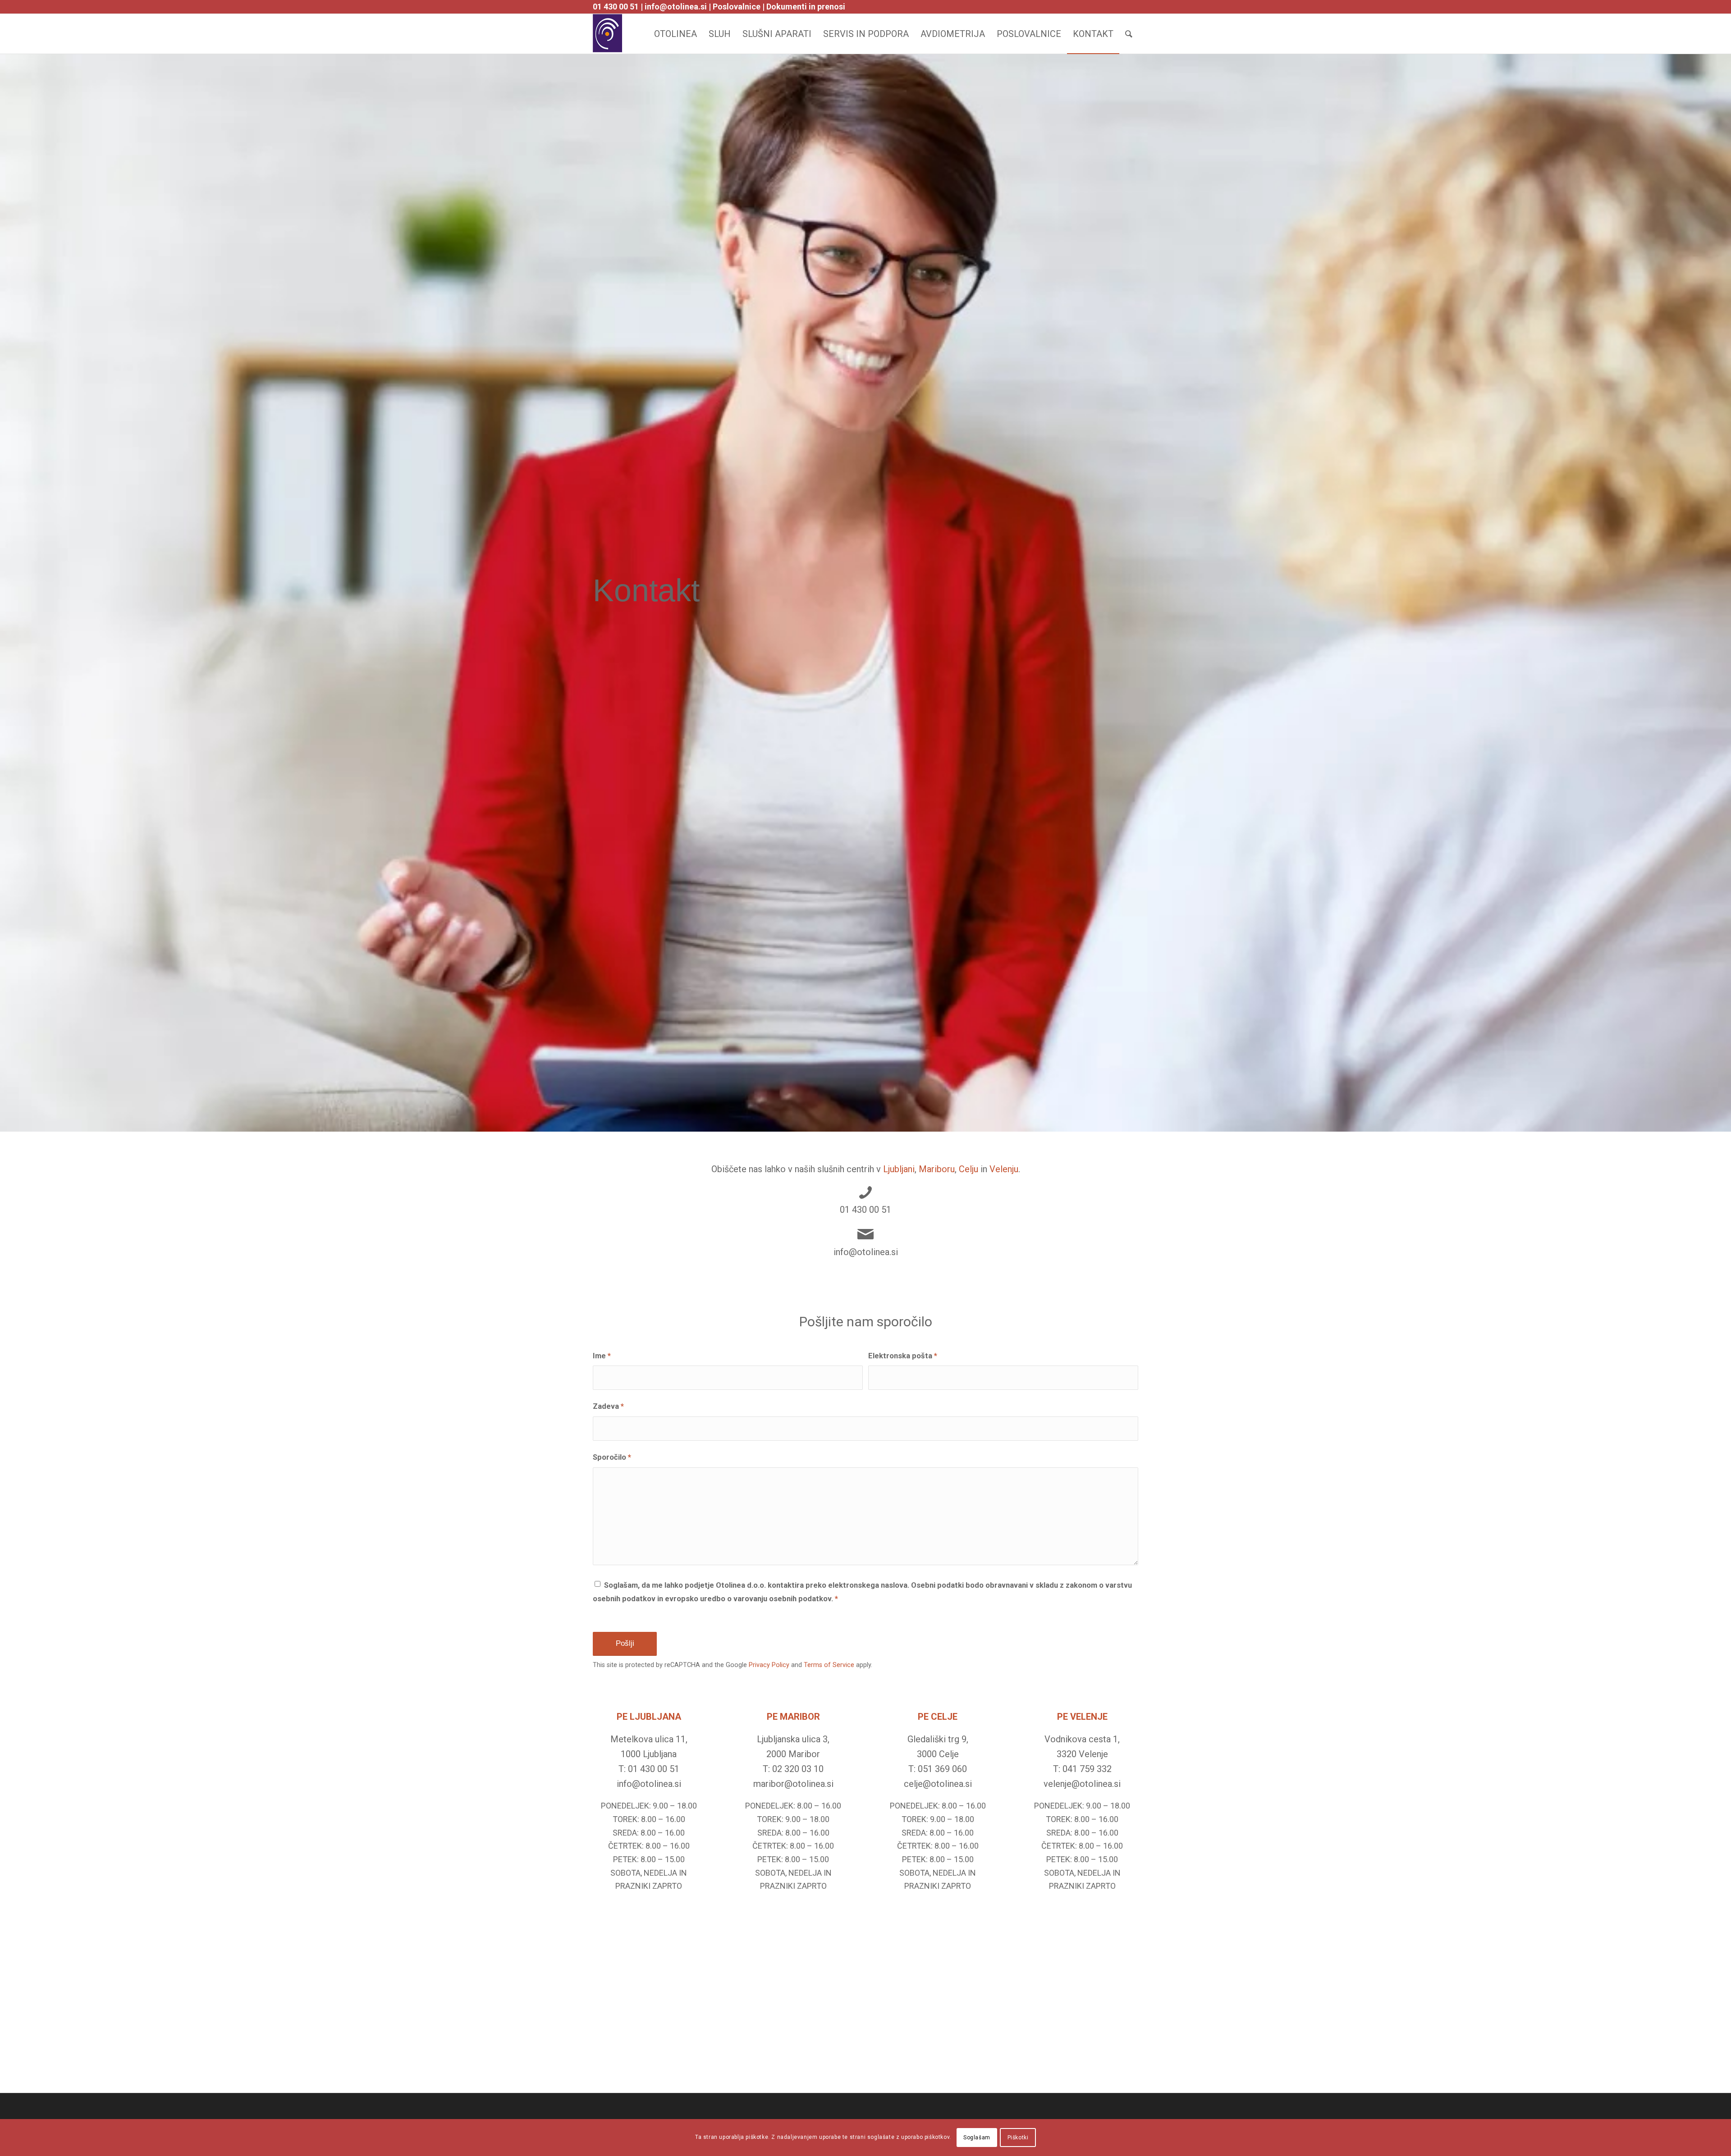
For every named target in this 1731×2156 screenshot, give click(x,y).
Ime (602, 1356)
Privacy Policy (769, 1665)
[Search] (1129, 34)
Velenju (1004, 1169)
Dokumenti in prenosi (806, 7)
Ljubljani (899, 1169)
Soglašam (977, 2138)
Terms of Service (829, 1665)
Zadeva (608, 1406)
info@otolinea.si (676, 7)
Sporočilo (612, 1457)
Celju (969, 1169)
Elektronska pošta (903, 1356)
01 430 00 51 (616, 7)
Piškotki (1018, 2138)
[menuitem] (675, 34)
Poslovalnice (737, 7)
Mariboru (937, 1169)
